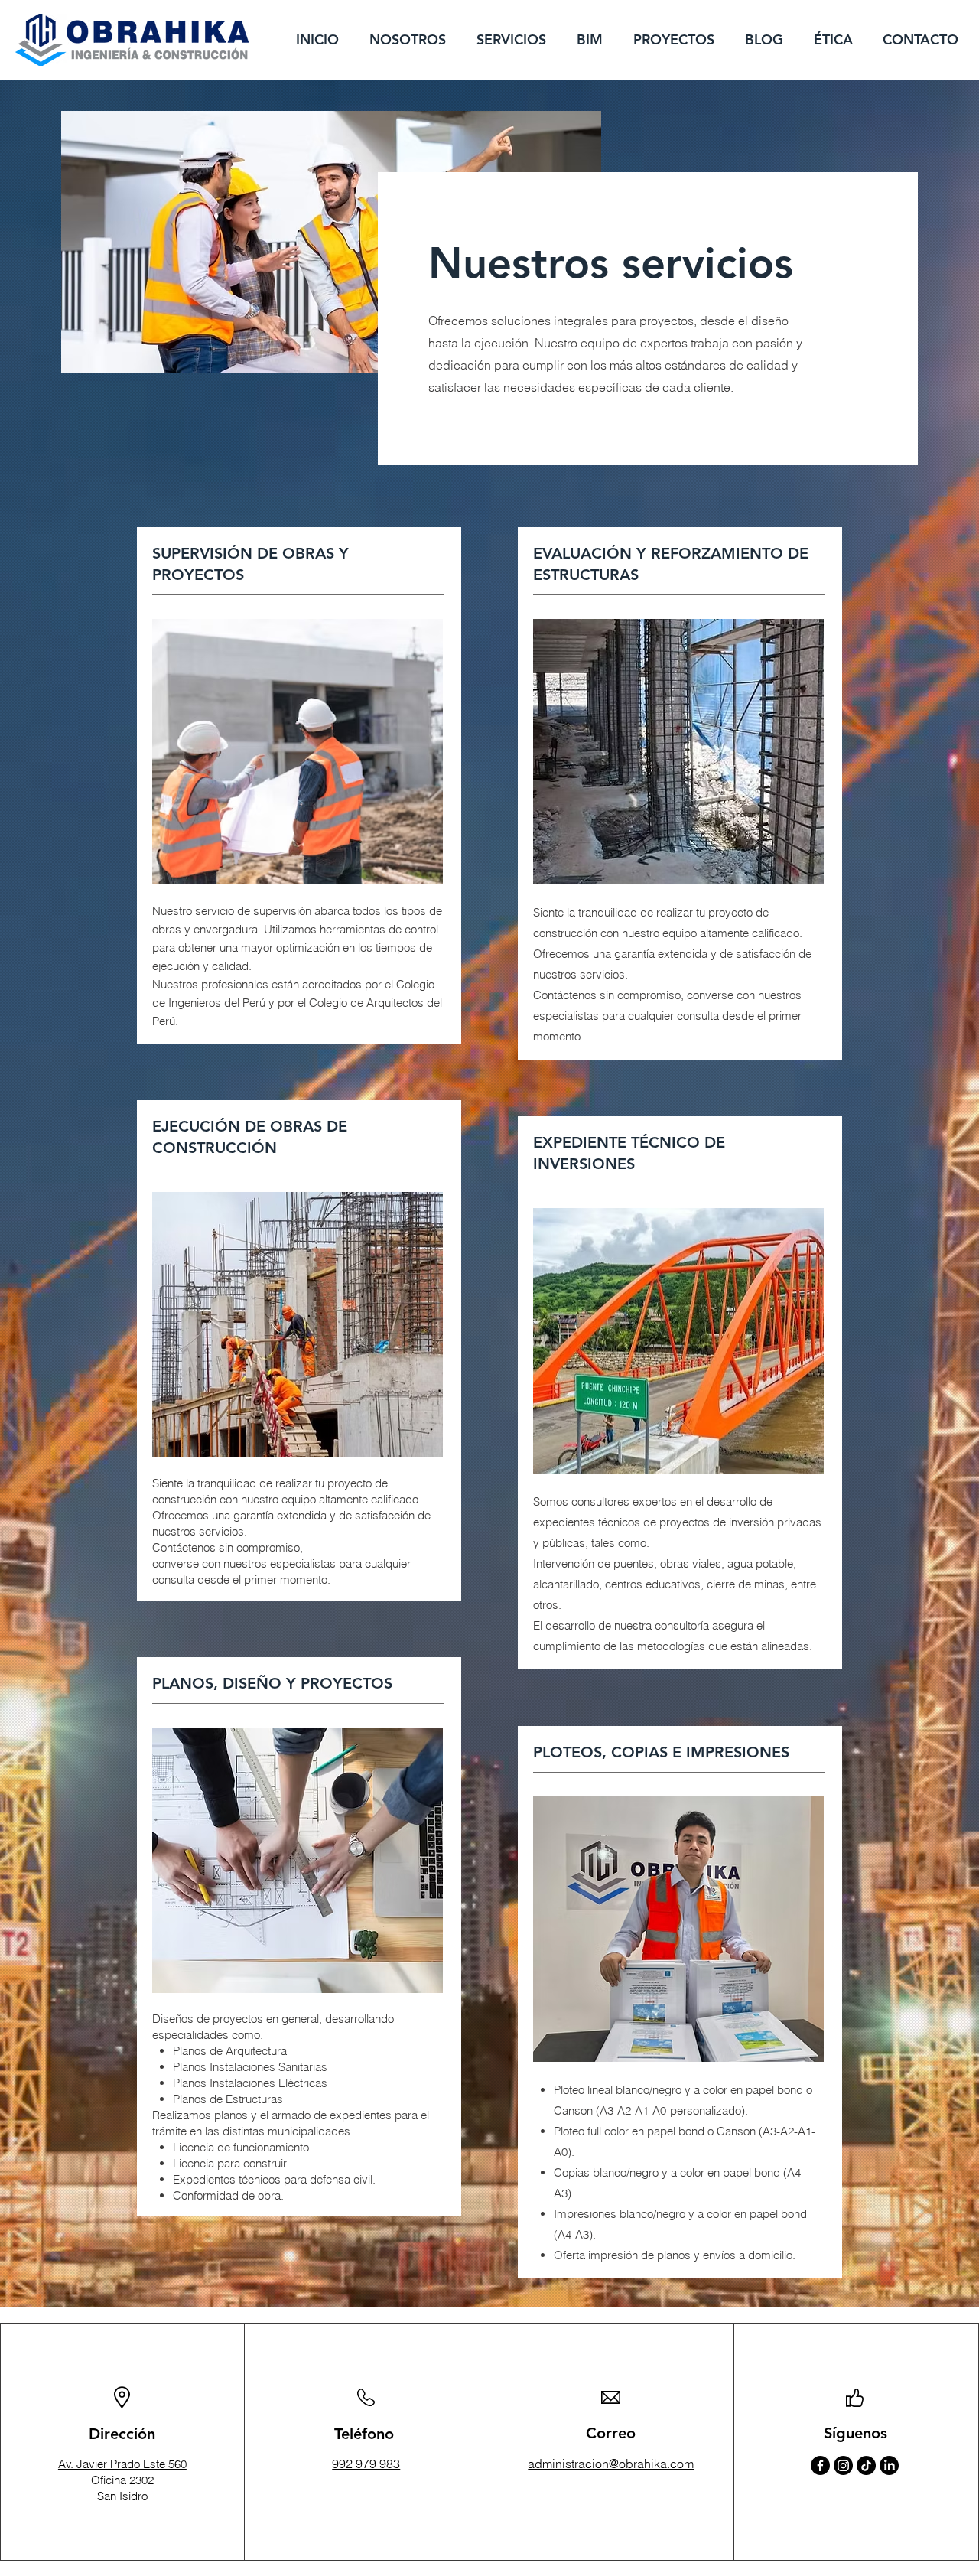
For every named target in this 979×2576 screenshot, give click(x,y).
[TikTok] (866, 2465)
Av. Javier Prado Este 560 (122, 2464)
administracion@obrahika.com (611, 2464)
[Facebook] (820, 2465)
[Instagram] (843, 2465)
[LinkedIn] (889, 2465)
